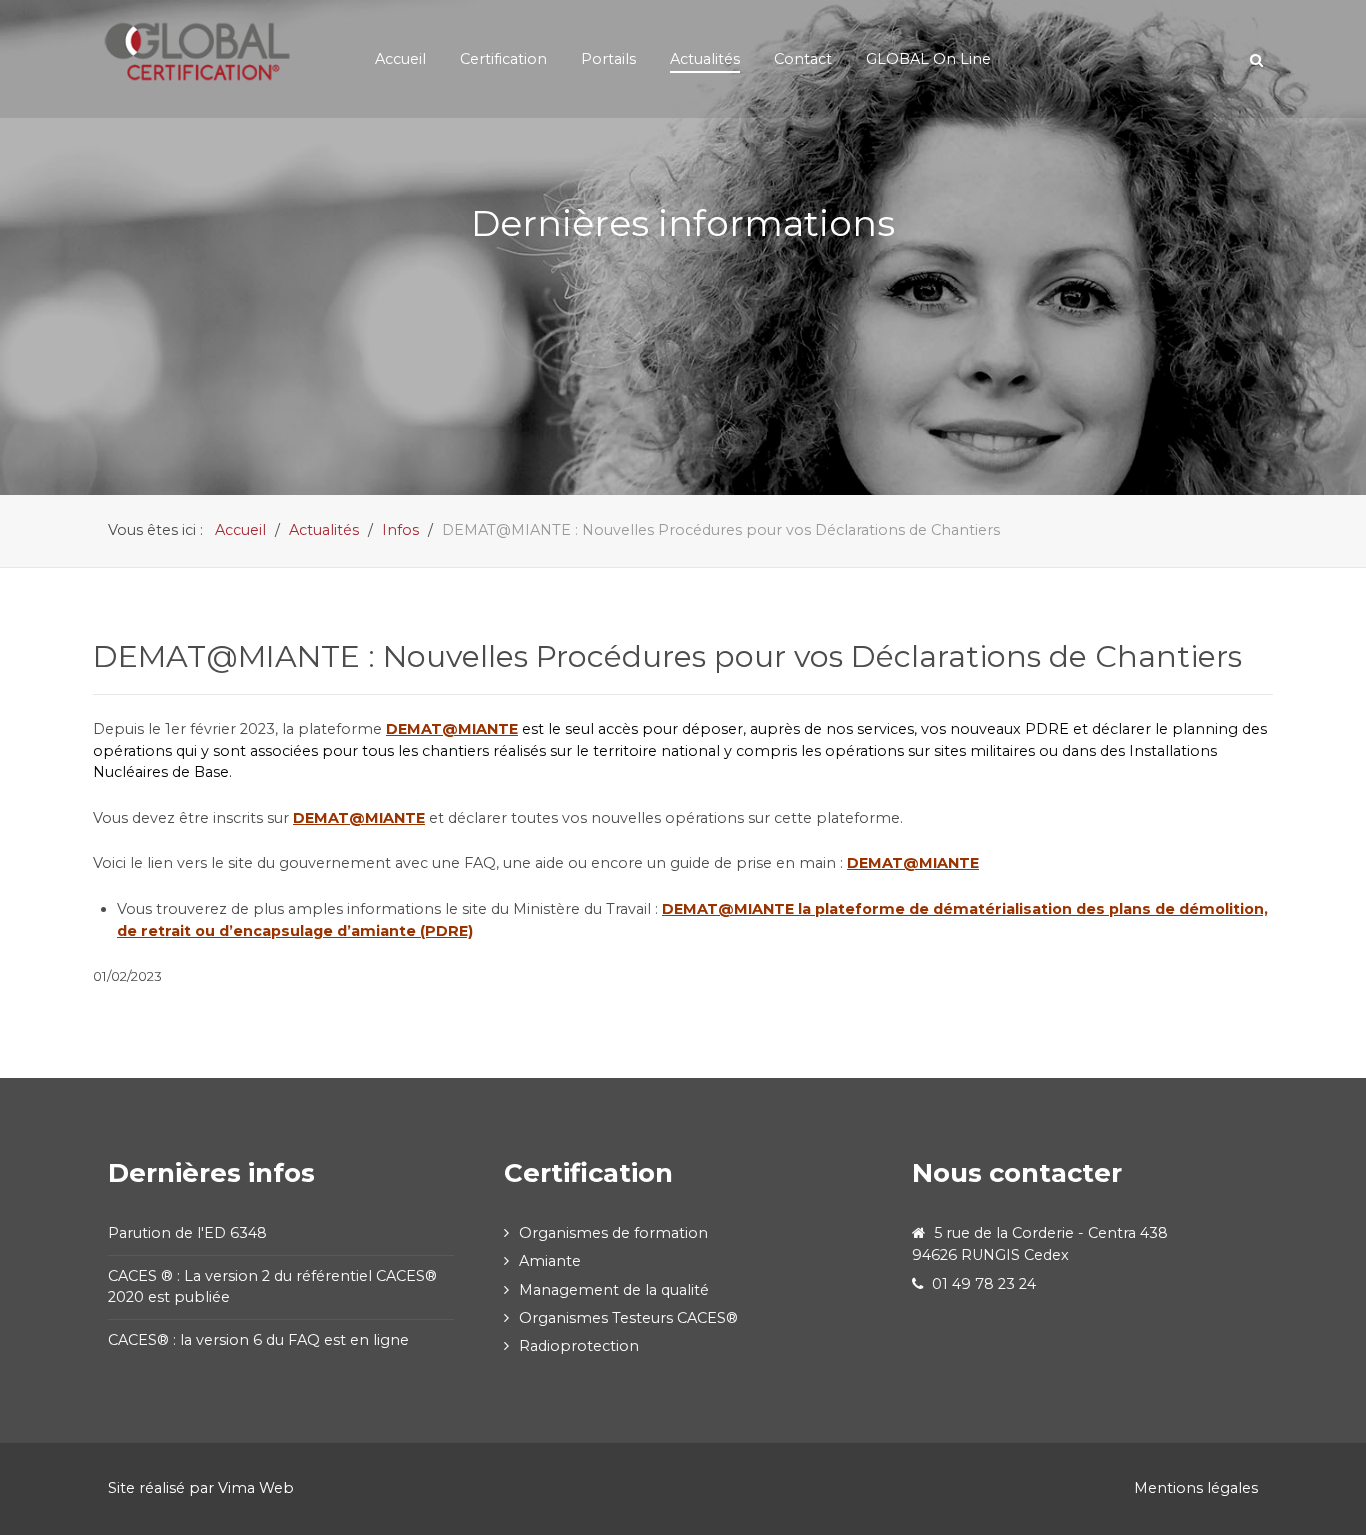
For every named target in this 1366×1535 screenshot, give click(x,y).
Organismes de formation (613, 1233)
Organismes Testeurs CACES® (628, 1317)
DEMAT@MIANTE (913, 863)
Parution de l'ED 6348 (187, 1233)
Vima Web (256, 1488)
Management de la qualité (614, 1289)
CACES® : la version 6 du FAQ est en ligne (260, 1340)
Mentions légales (1196, 1488)
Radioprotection (579, 1345)
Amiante (550, 1261)
